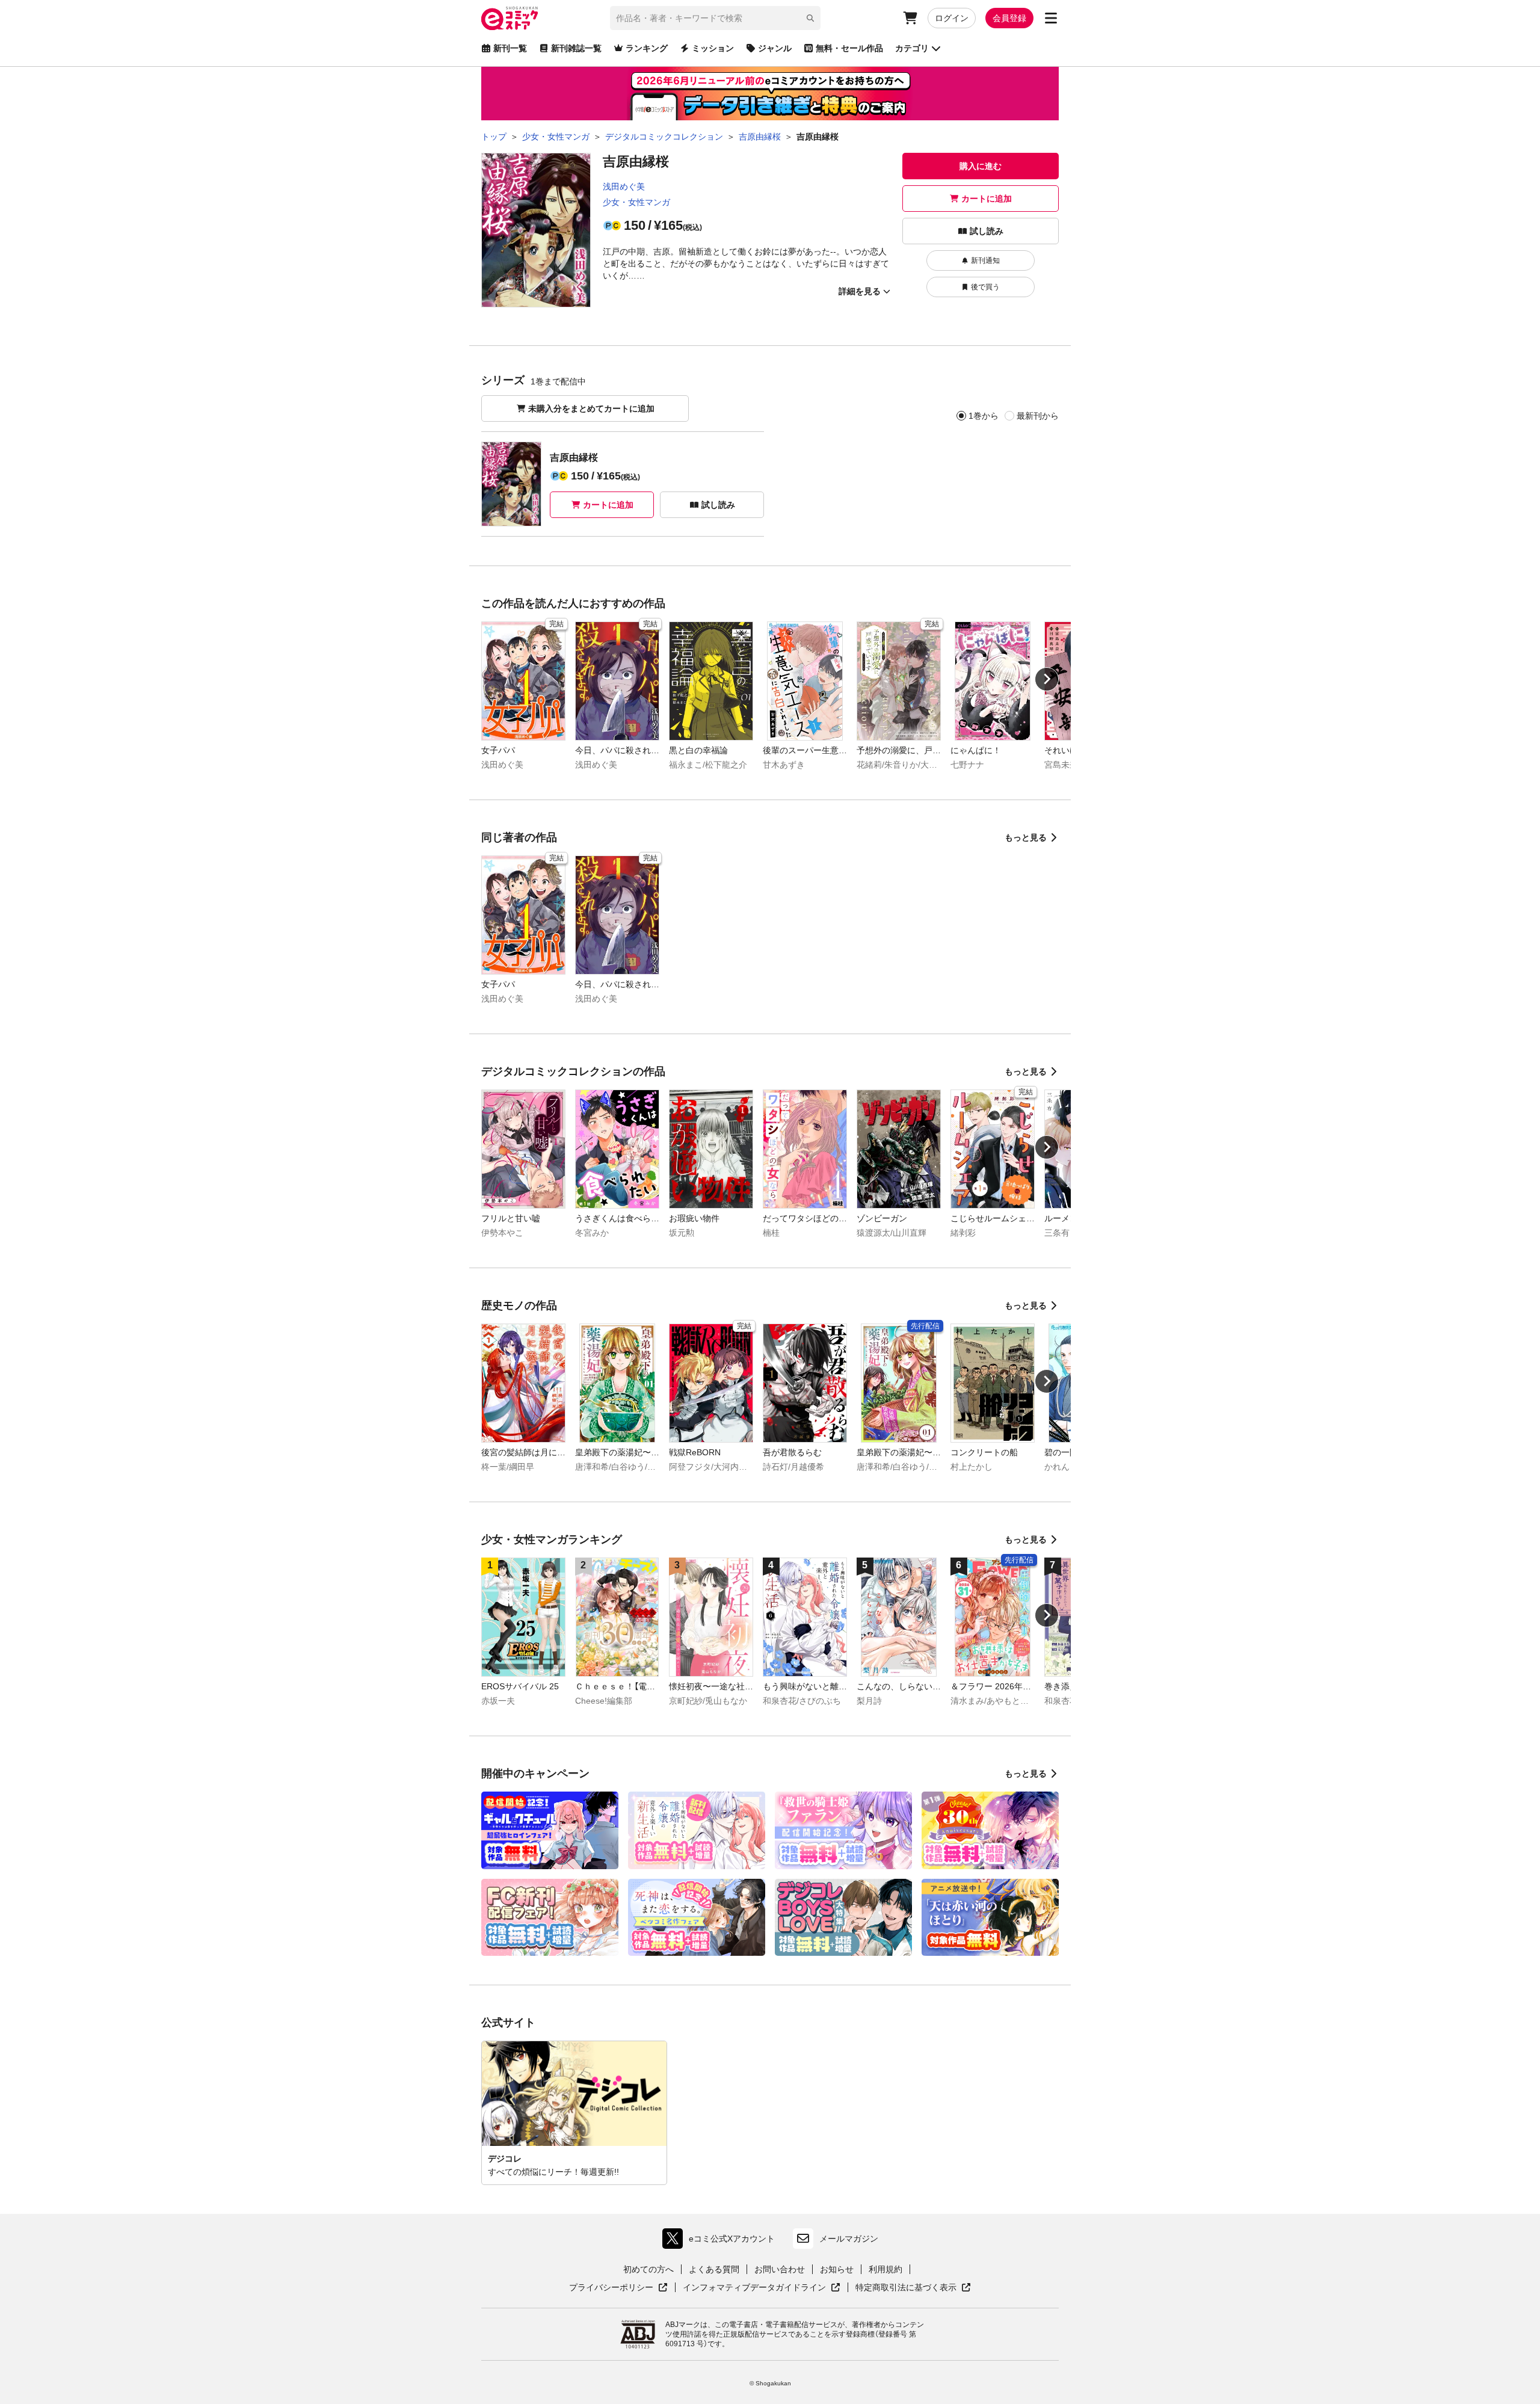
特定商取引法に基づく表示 (913, 2288)
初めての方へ (648, 2269)
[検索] (810, 18)
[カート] (910, 18)
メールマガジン (849, 2239)
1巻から (984, 416)
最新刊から (1038, 416)
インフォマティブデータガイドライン (754, 2288)
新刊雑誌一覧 (576, 48)
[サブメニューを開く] (1051, 18)
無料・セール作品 (849, 48)
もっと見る (1026, 837)
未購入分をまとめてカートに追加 (591, 408)
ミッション (713, 48)
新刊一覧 (510, 48)
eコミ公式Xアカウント (722, 2241)
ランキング (647, 48)
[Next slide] (1047, 679)
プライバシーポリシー (618, 2288)
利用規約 (885, 2269)
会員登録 (1009, 18)
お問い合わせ (780, 2269)
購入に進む (981, 166)
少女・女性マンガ (636, 202)
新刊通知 (985, 260)
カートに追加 (987, 199)
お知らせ (837, 2269)
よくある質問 (714, 2269)
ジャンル (775, 48)
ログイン (952, 18)
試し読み (987, 231)
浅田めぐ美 (624, 186)
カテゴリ (912, 48)
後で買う (985, 287)
